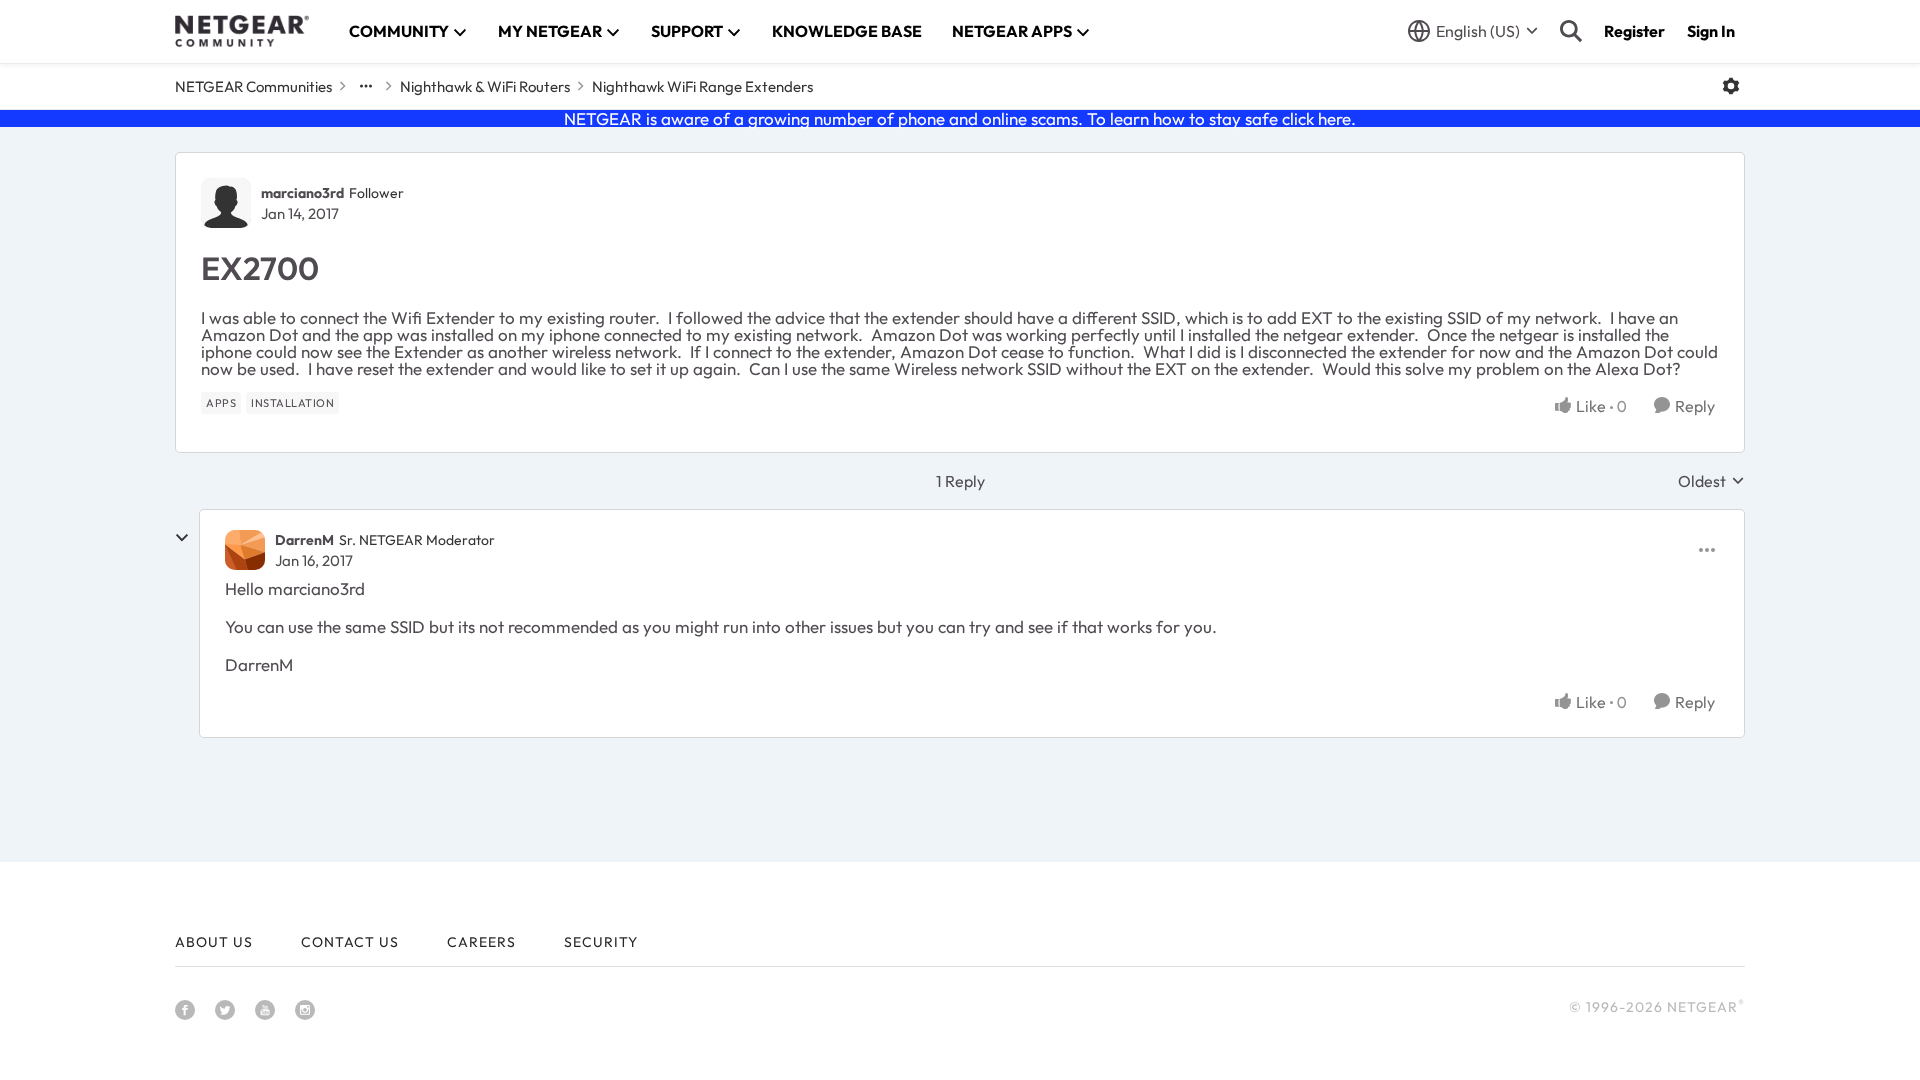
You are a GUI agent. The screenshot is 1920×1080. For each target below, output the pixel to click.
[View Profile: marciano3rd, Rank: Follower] (226, 203)
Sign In (1711, 31)
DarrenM (304, 540)
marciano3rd (302, 193)
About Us (214, 942)
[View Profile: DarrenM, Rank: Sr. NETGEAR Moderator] (245, 550)
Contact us (350, 942)
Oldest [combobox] (1711, 481)
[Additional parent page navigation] (366, 86)
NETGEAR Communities (253, 86)
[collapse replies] (182, 538)
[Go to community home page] (242, 31)
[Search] (1571, 31)
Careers (481, 942)
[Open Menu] (1731, 86)
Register (1634, 31)
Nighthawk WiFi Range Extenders (702, 86)
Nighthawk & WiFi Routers (485, 86)
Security (601, 942)
